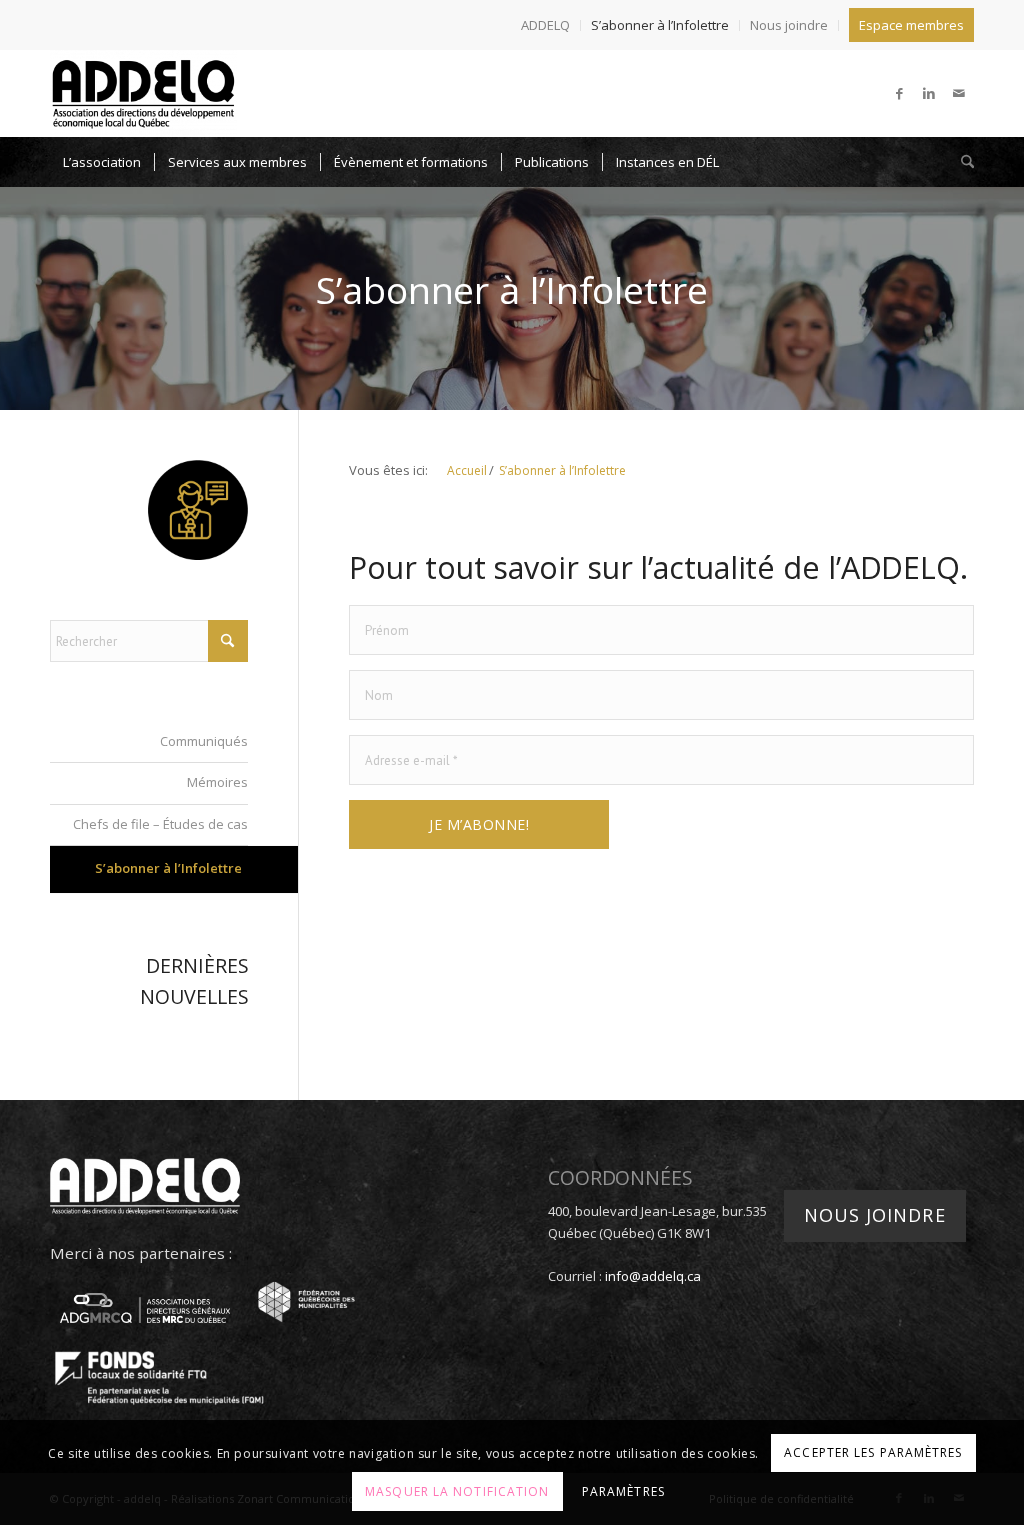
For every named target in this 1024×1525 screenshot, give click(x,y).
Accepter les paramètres (873, 1452)
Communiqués (204, 741)
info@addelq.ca (653, 1276)
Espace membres (911, 25)
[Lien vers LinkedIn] (929, 93)
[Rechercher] (961, 162)
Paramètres (623, 1491)
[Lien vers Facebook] (899, 93)
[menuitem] (546, 25)
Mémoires (217, 782)
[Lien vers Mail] (959, 93)
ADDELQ (545, 25)
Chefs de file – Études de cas (160, 824)
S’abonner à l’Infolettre (660, 25)
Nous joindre (789, 25)
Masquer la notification (457, 1491)
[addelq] (143, 93)
